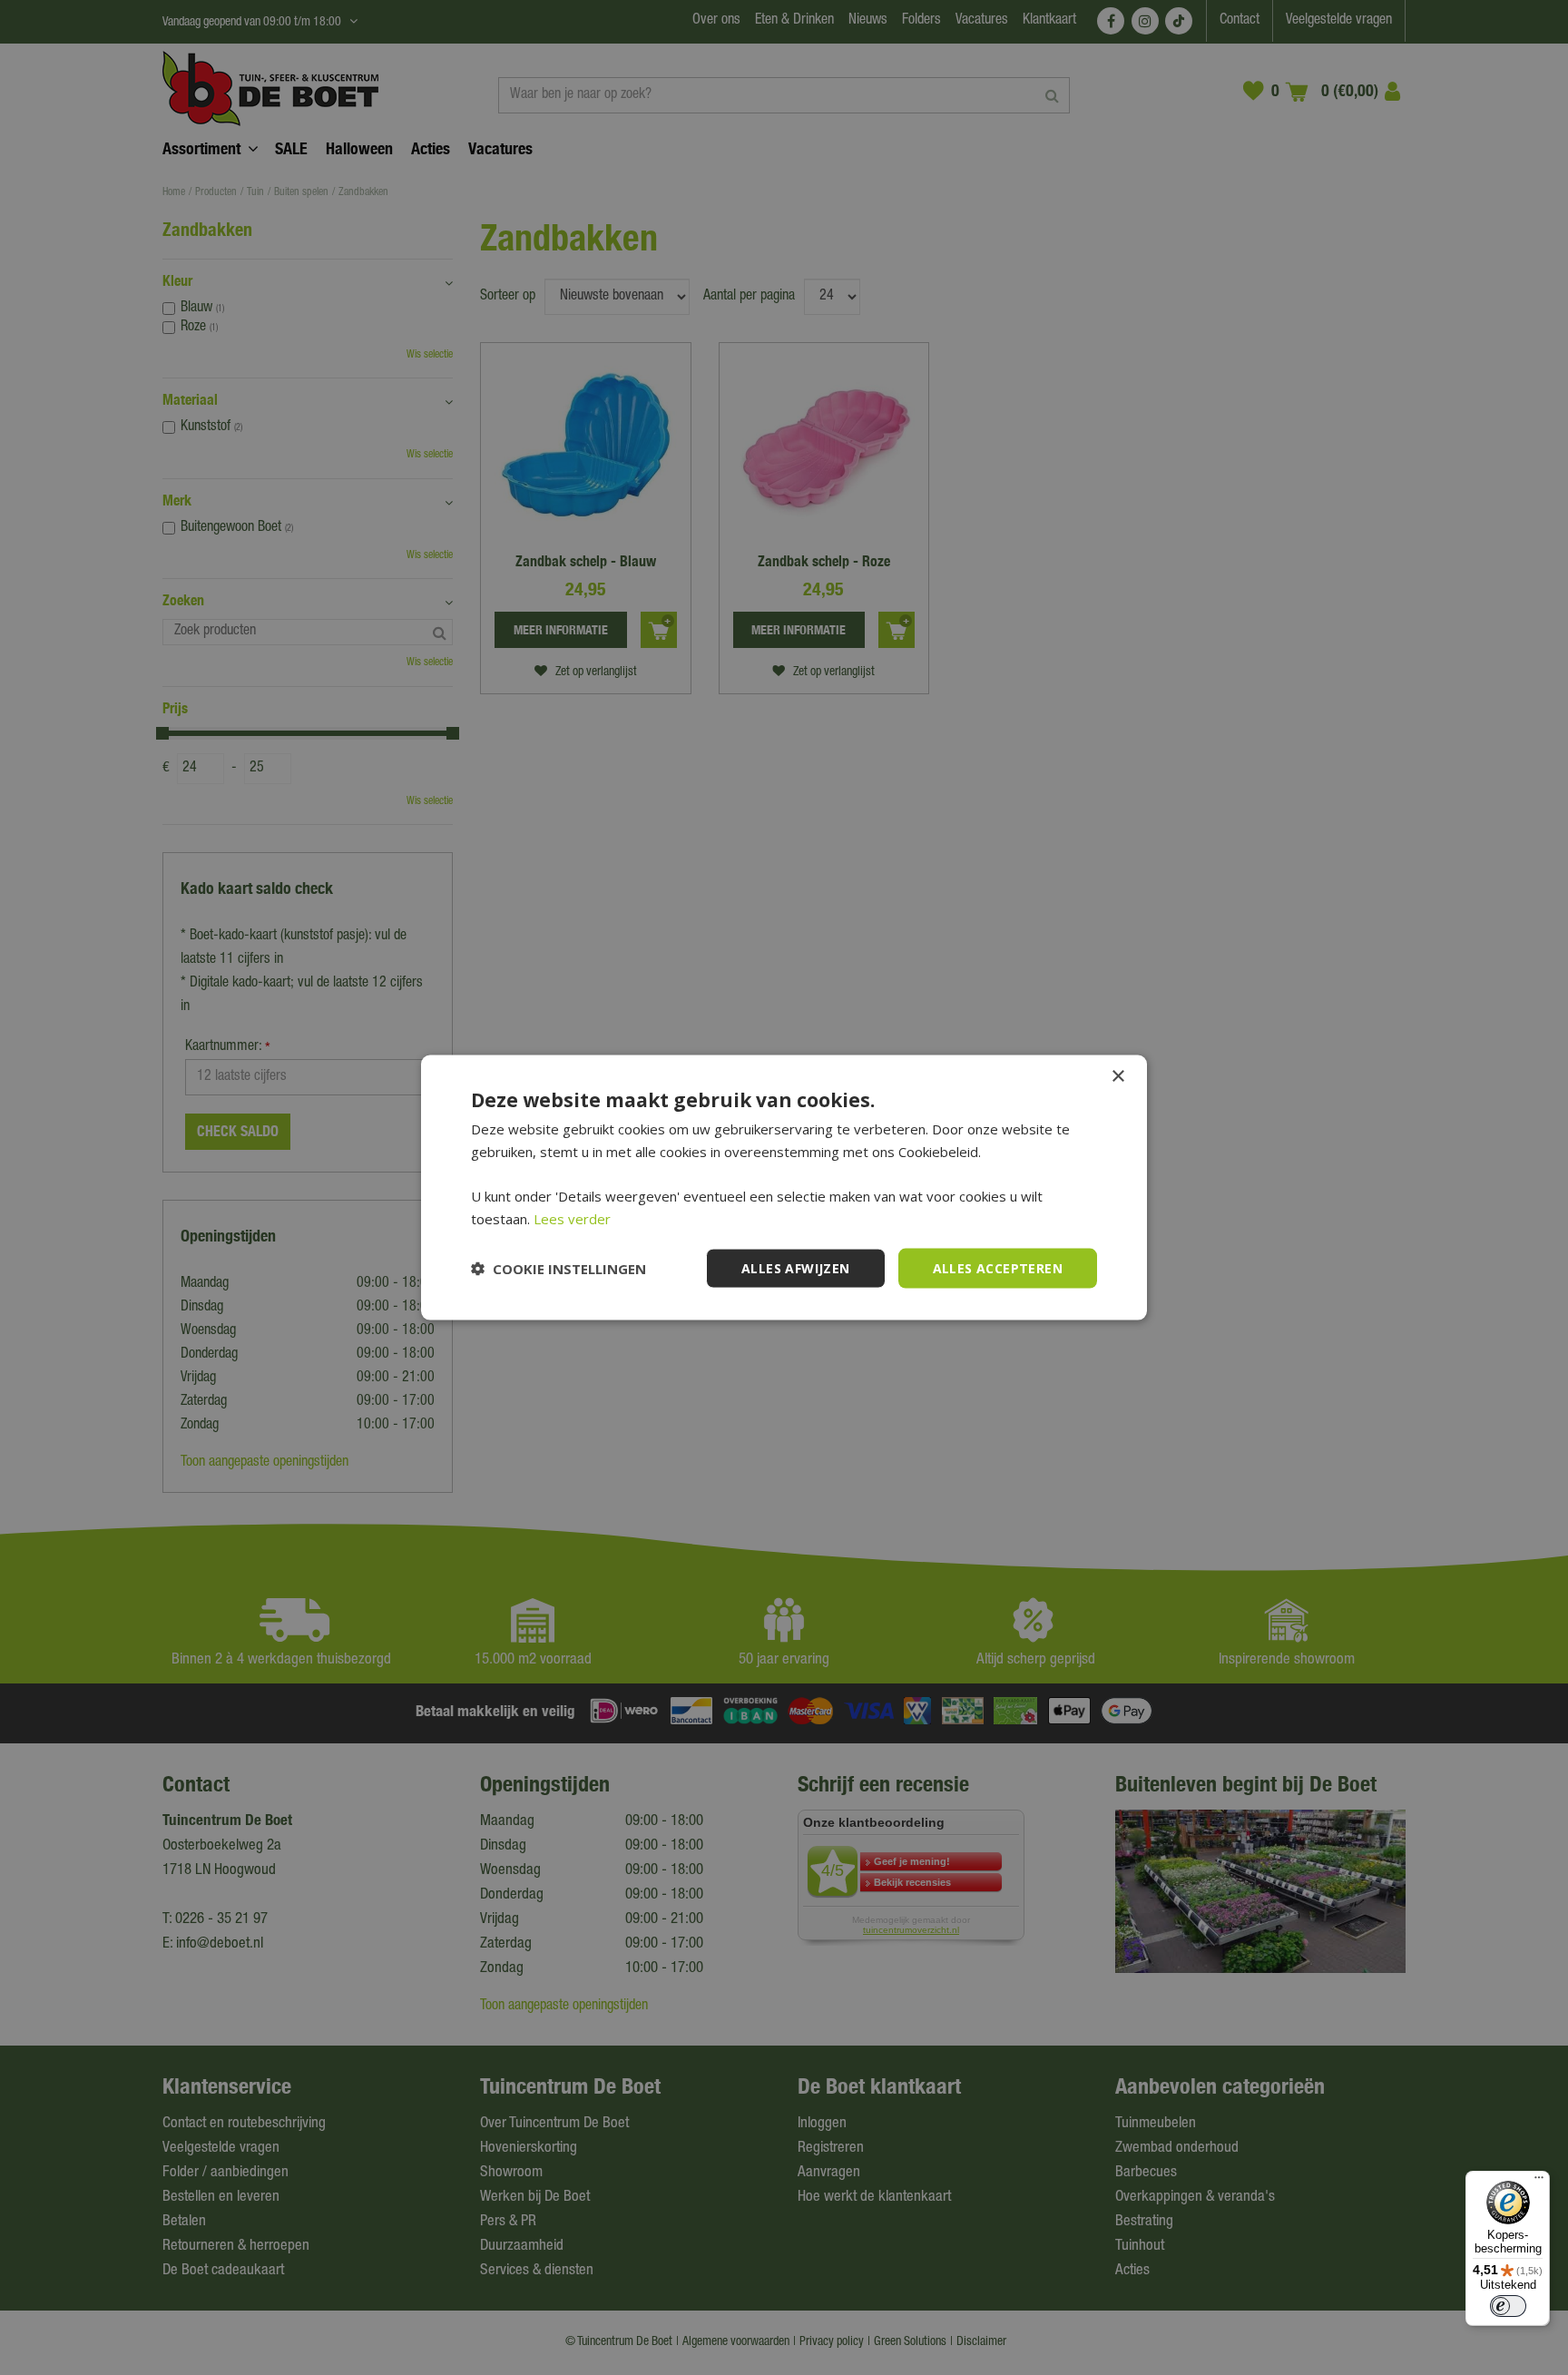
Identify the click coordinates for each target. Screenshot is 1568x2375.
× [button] (1117, 1076)
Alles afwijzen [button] (796, 1267)
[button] (559, 1269)
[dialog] (784, 1187)
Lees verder (572, 1218)
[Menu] (1539, 2182)
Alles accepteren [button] (998, 1267)
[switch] (1508, 2306)
